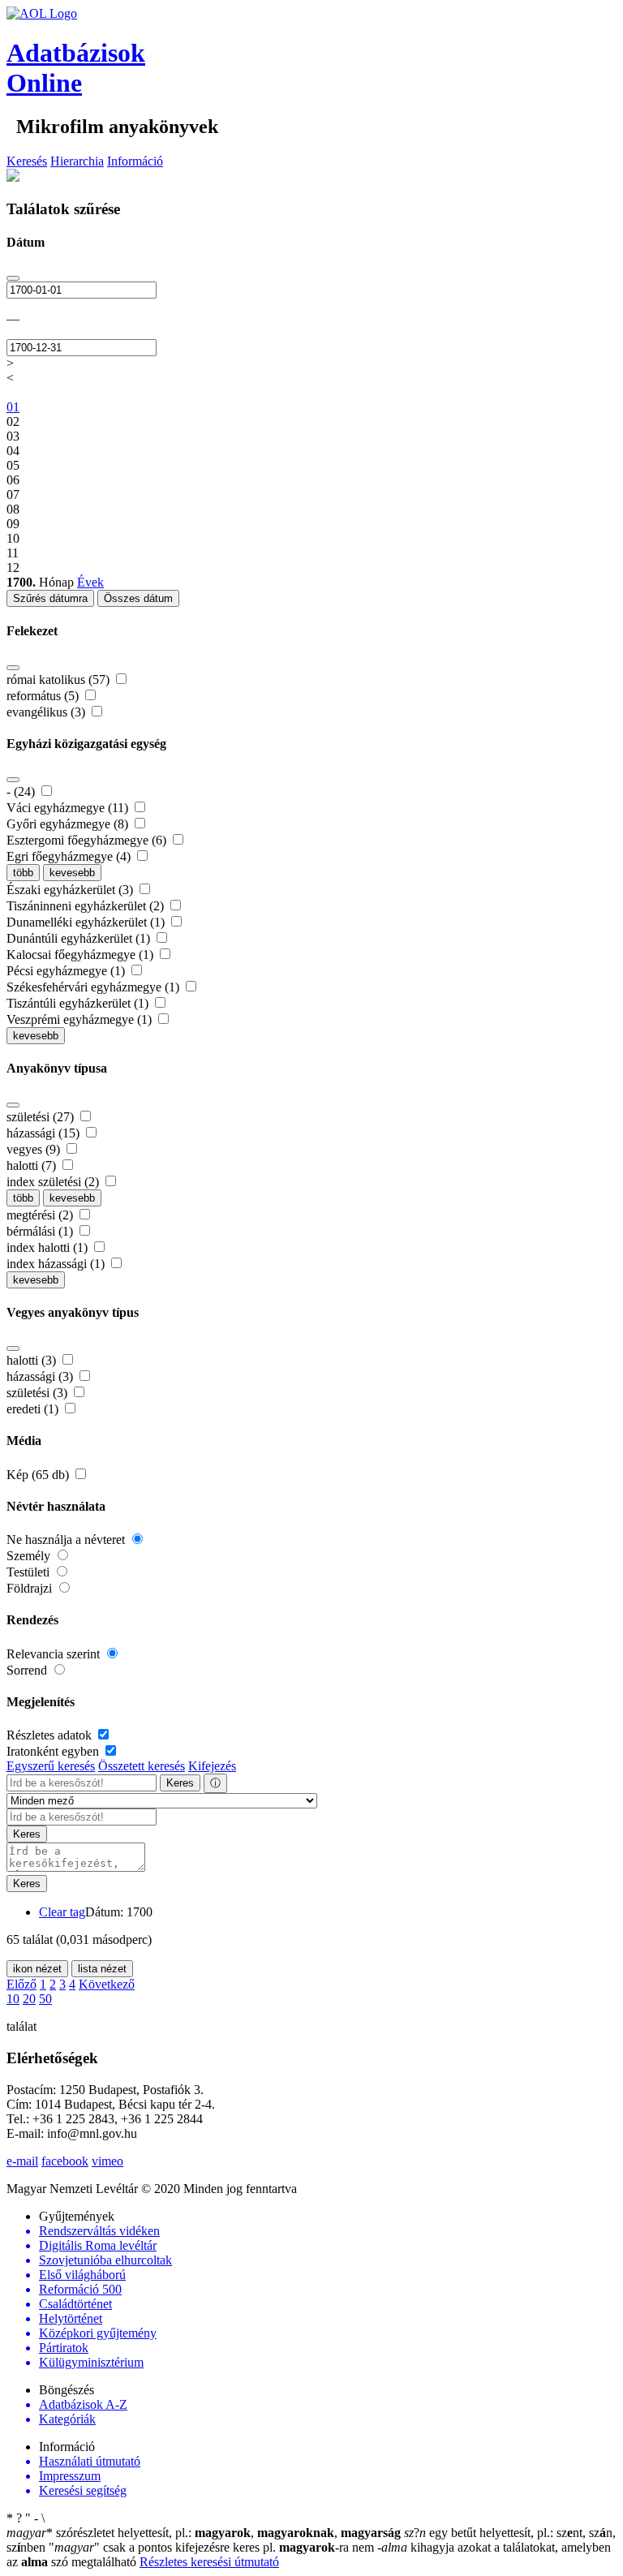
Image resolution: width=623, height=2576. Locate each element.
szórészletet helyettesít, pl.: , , (204, 2533)
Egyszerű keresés (51, 1766)
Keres (180, 1783)
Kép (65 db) (39, 1475)
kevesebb (72, 873)
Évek (90, 582)
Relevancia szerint (55, 1654)
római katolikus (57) (60, 679)
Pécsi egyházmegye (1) (67, 971)
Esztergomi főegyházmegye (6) (88, 840)
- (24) (22, 791)
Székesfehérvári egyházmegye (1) (95, 987)
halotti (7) (33, 1165)
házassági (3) (41, 1376)
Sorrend (28, 1670)
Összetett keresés (142, 1766)
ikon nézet (37, 1969)
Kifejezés (212, 1766)
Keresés (27, 161)
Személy (30, 1556)
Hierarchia (77, 161)
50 (45, 1999)
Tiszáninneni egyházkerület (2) (87, 906)
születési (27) (42, 1117)
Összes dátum (138, 598)
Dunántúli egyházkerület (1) (80, 938)
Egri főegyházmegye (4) (70, 856)
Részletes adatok (51, 1735)
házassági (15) (45, 1133)
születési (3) (39, 1393)
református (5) (44, 696)
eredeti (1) (34, 1409)
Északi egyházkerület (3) (71, 890)
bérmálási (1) (41, 1231)
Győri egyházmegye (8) (69, 824)
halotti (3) (33, 1360)
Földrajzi (31, 1588)
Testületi (30, 1572)
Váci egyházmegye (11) (69, 808)
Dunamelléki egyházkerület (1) (87, 922)
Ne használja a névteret (67, 1540)
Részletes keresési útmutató (209, 2562)
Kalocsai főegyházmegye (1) (82, 955)
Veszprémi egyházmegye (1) (81, 1019)
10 (13, 1999)
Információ (135, 161)
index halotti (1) (49, 1247)
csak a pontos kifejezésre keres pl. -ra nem (213, 2547)
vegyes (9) (35, 1149)
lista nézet (102, 1969)
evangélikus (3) (47, 712)
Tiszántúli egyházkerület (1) (79, 1003)
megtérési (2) (41, 1215)
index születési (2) (54, 1182)
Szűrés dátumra (50, 598)
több (23, 873)
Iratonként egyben (54, 1751)
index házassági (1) (57, 1264)
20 (29, 1999)
